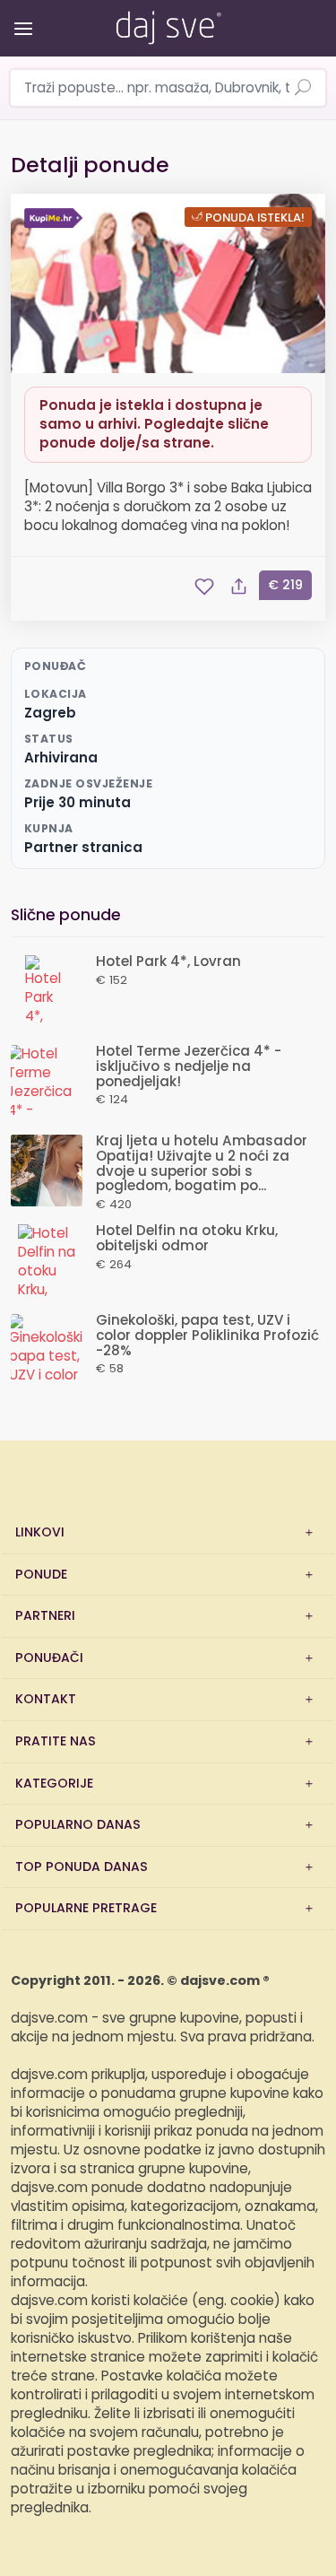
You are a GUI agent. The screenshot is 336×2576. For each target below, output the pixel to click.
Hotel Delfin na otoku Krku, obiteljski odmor (187, 1239)
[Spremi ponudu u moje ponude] (204, 587)
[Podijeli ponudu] (238, 587)
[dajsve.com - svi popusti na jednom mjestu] (168, 24)
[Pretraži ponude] (303, 89)
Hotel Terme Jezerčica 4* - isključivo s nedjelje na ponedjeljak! (189, 1067)
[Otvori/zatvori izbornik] (20, 16)
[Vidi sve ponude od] (56, 218)
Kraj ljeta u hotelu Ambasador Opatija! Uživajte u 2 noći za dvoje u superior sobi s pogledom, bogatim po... (202, 1164)
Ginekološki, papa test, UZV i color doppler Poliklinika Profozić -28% (207, 1336)
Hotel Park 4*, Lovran (168, 962)
